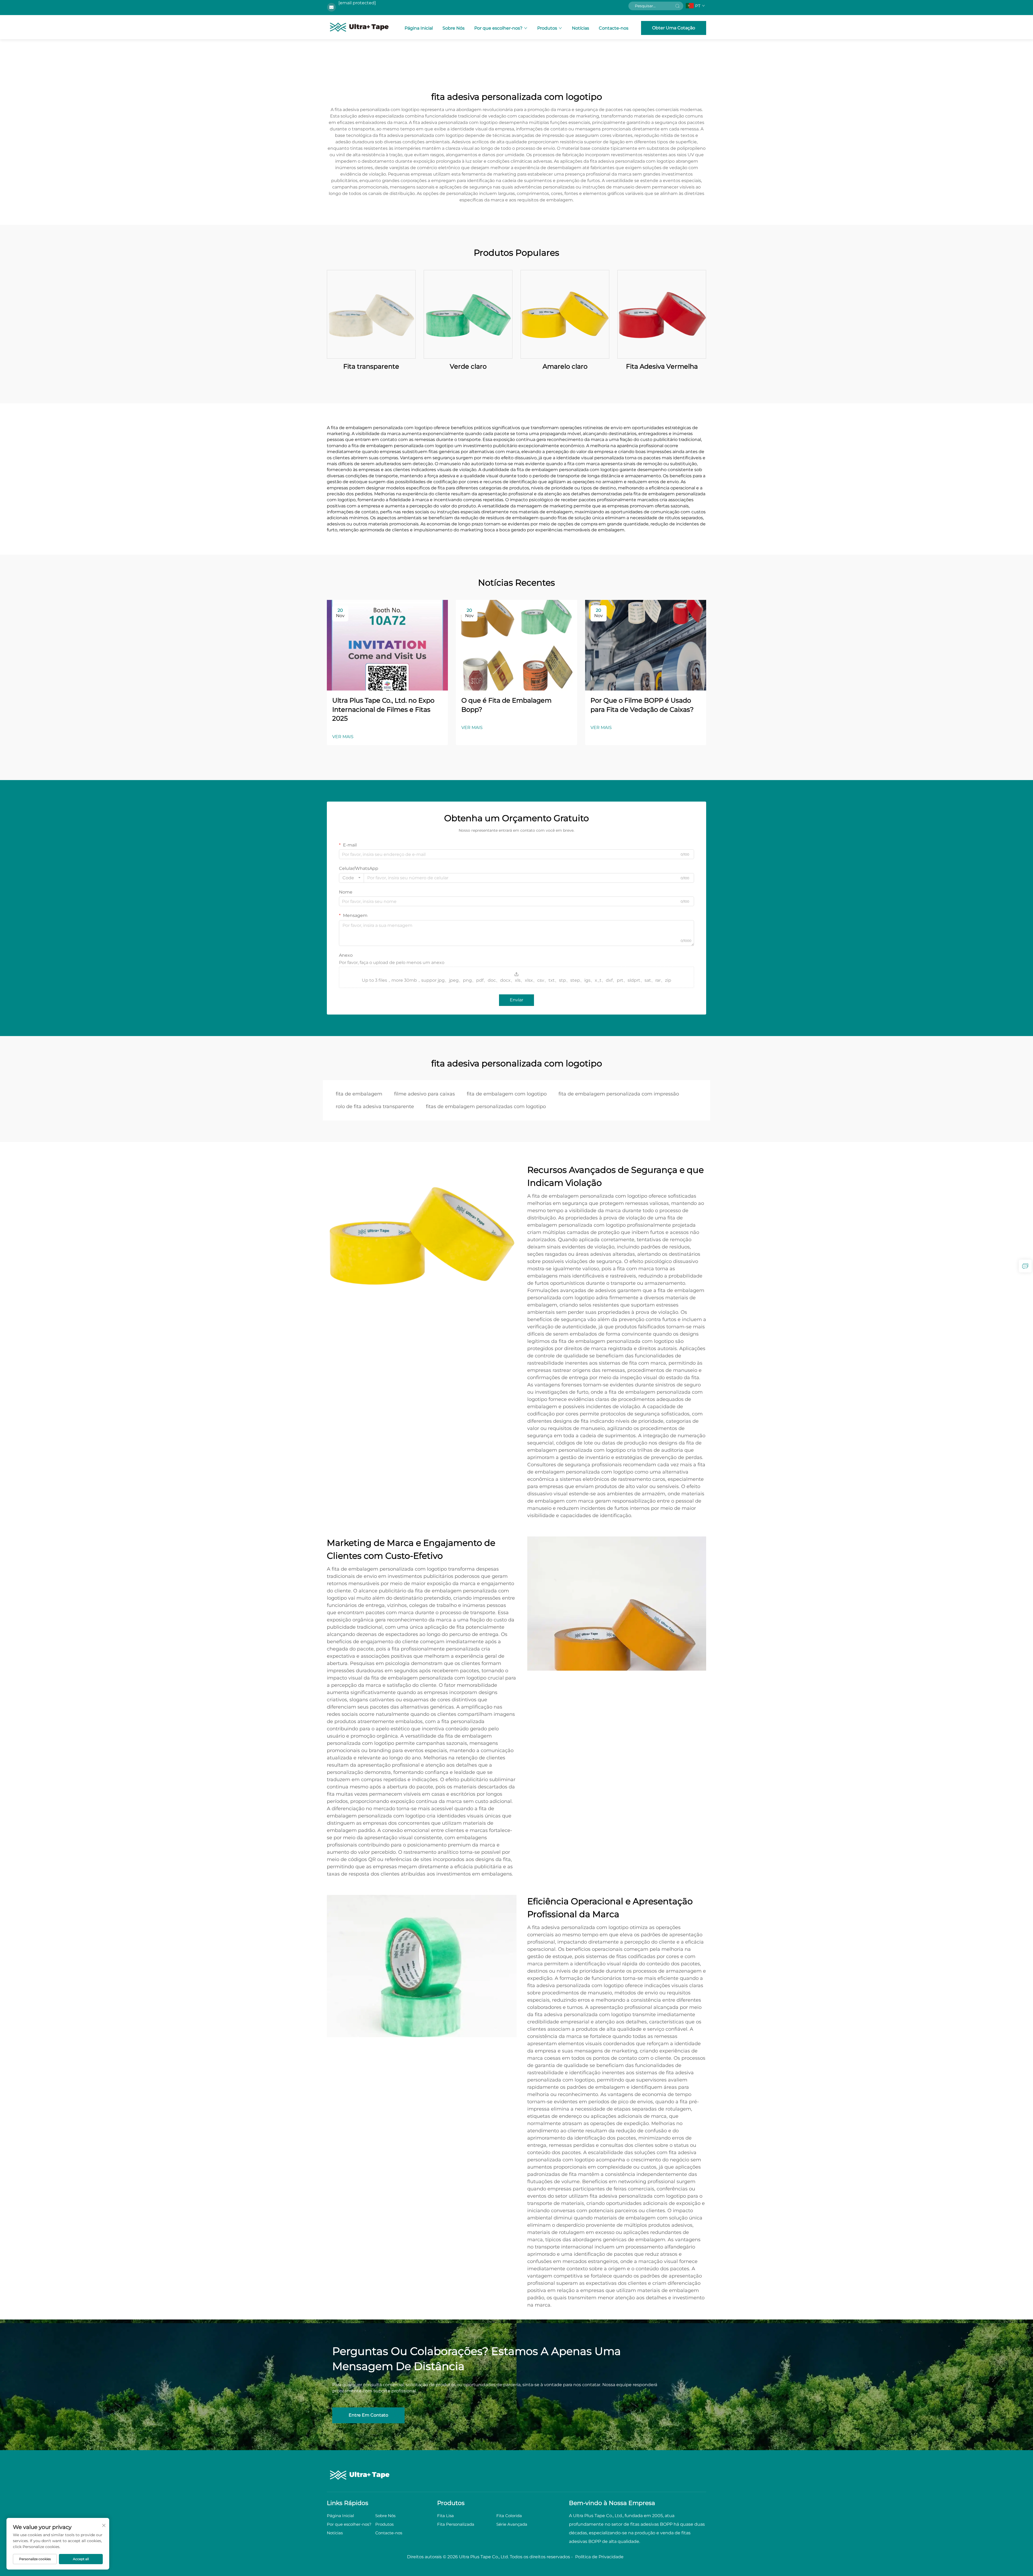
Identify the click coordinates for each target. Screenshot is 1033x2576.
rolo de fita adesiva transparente (375, 1106)
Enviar (516, 1000)
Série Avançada (512, 2524)
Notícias (581, 28)
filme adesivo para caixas (424, 1094)
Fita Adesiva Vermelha (662, 366)
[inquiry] (1025, 1266)
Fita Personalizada (456, 2524)
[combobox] (351, 878)
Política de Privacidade (599, 2557)
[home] (359, 27)
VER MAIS (343, 737)
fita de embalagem (359, 1094)
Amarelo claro (565, 366)
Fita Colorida (509, 2516)
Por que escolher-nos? (498, 28)
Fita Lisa (445, 2516)
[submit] (677, 6)
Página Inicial (419, 28)
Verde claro (468, 366)
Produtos (547, 28)
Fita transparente (371, 366)
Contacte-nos (614, 28)
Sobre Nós (454, 28)
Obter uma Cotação (674, 28)
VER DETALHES (371, 314)
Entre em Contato (368, 2415)
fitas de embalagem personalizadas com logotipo (486, 1106)
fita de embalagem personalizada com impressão (619, 1094)
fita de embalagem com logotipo (507, 1094)
